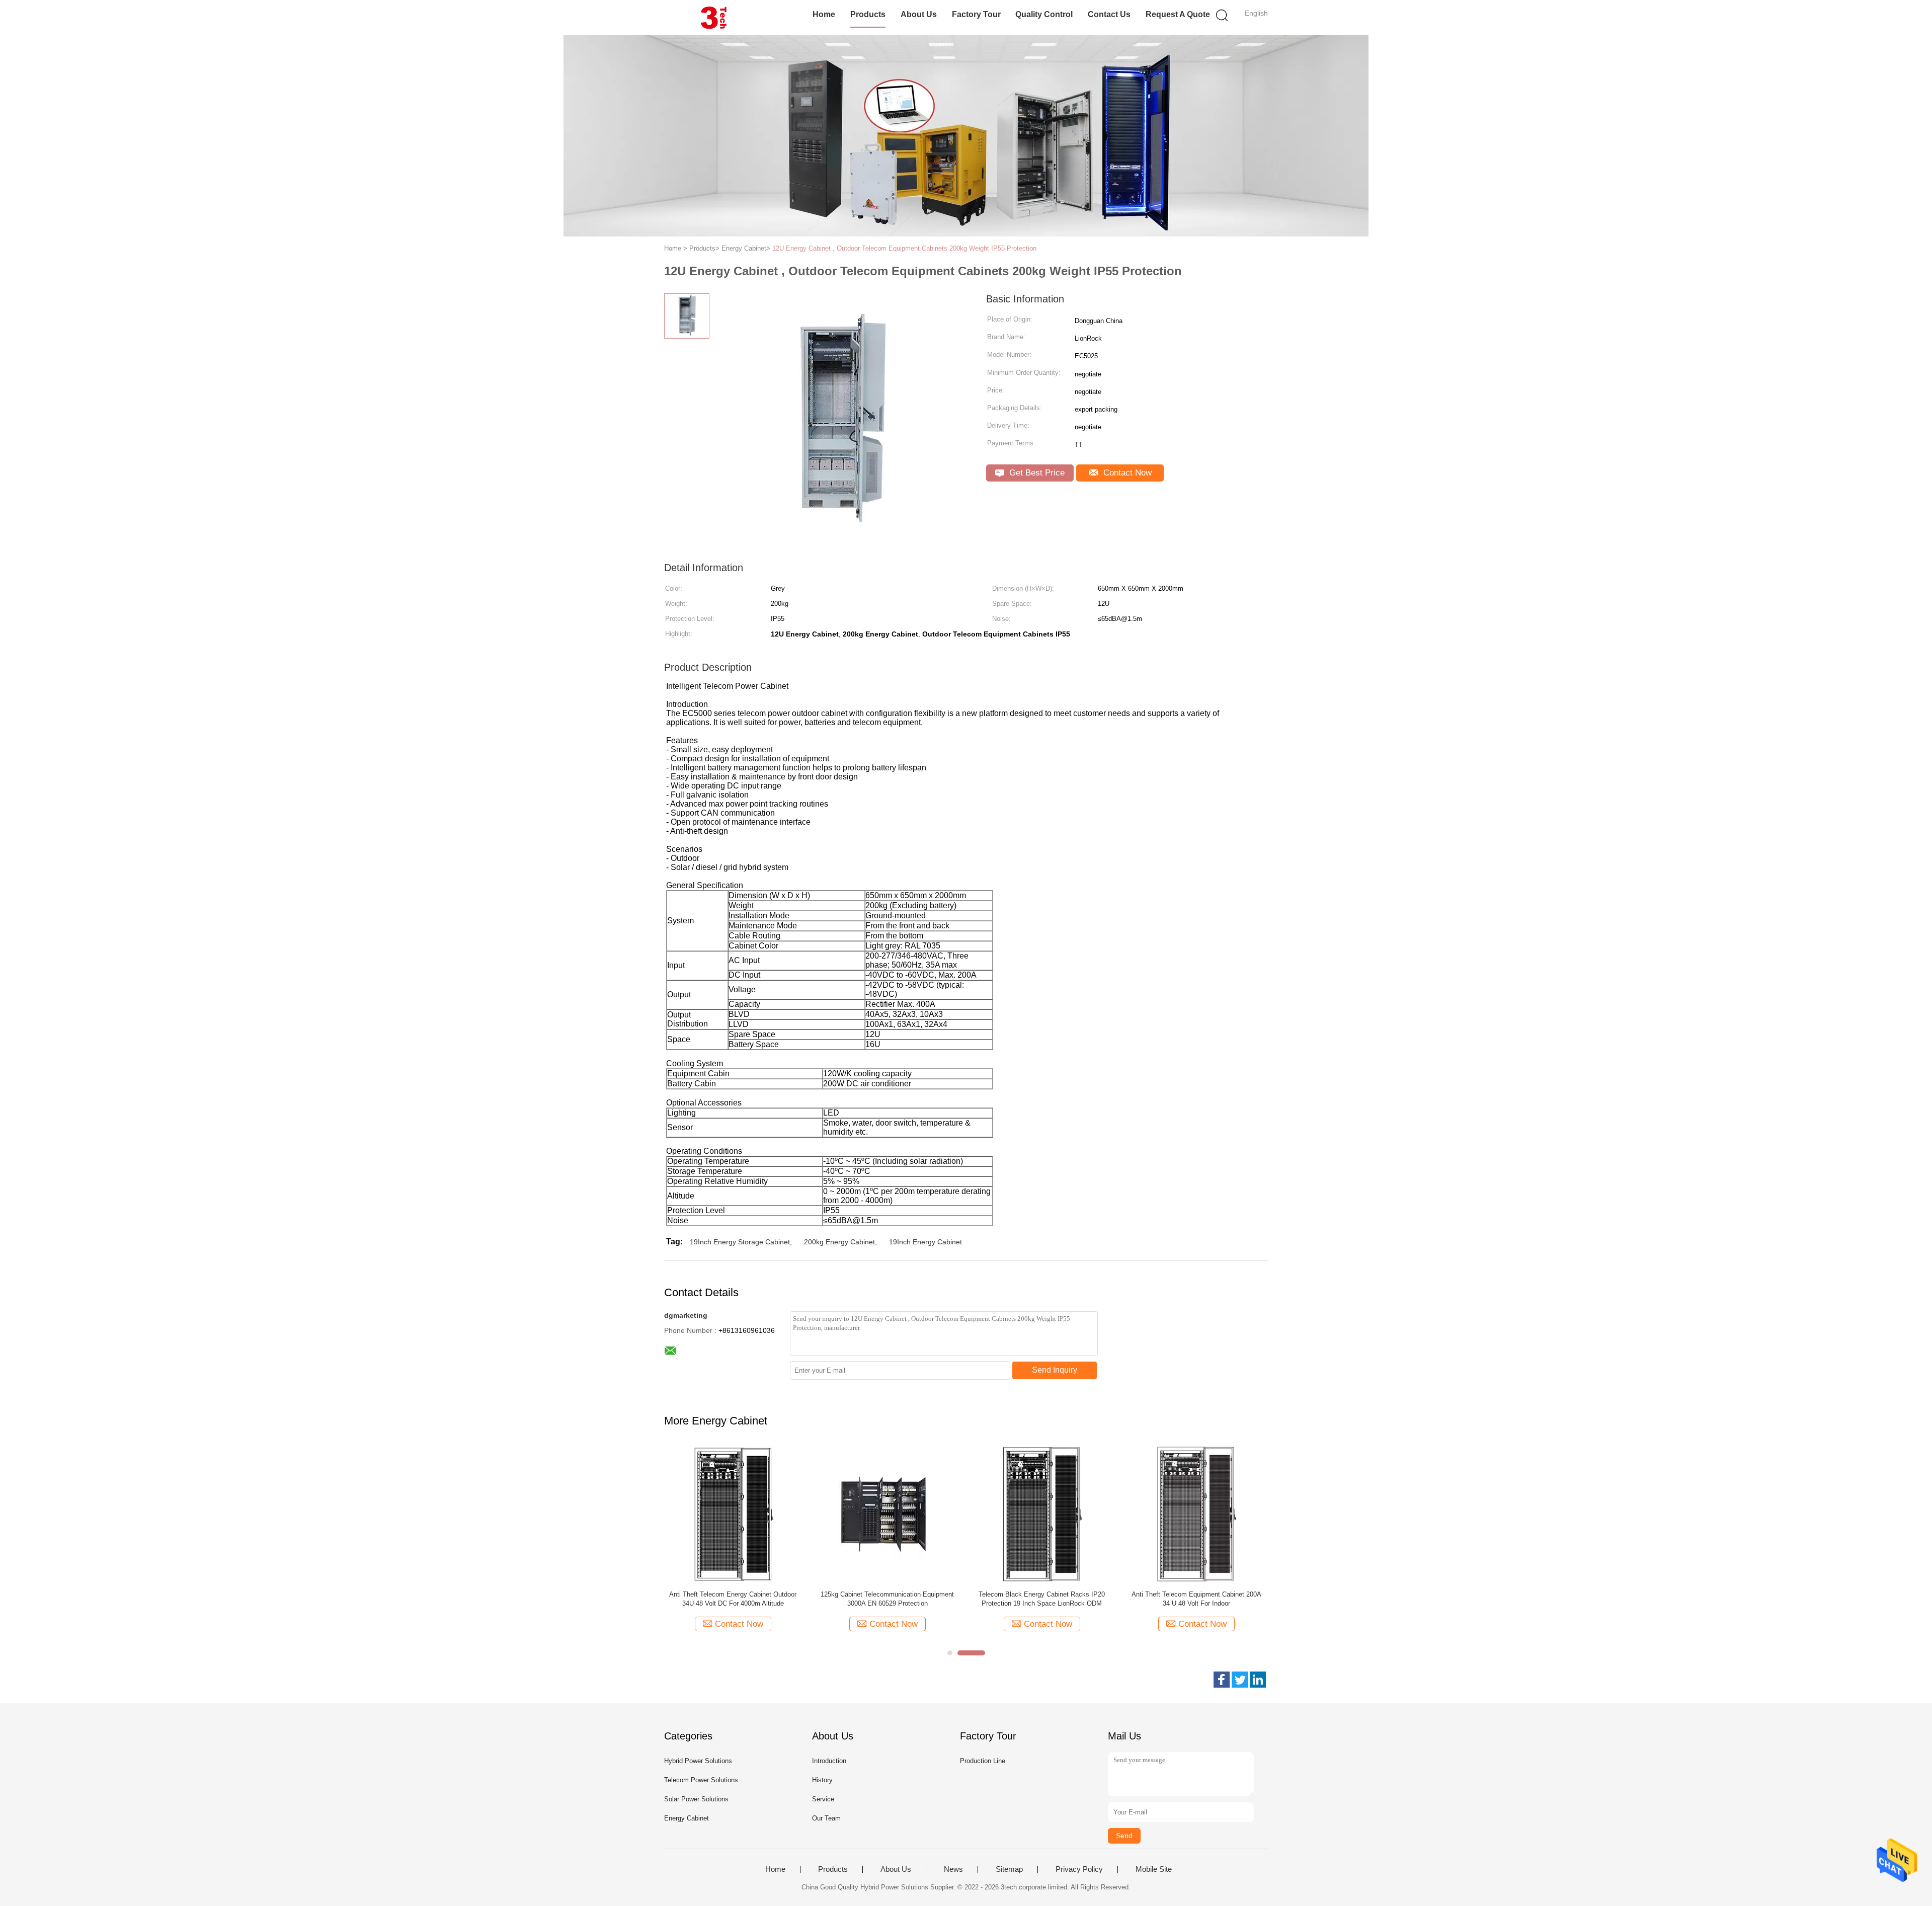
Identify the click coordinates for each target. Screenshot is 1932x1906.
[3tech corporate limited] (713, 18)
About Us (919, 14)
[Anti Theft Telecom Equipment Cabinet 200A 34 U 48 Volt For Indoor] (1196, 1514)
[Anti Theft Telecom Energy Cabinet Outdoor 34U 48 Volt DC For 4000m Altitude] (733, 1514)
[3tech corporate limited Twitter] (1240, 1680)
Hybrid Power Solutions (698, 1761)
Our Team (826, 1818)
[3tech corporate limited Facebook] (1222, 1680)
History (822, 1780)
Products (868, 14)
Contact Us (1109, 14)
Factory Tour (976, 14)
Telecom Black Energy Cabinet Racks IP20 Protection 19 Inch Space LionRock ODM (1042, 1599)
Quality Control (1044, 14)
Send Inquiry (1055, 1370)
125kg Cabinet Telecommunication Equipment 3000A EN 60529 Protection (887, 1599)
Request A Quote (1178, 14)
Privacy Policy (1079, 1869)
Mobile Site (1154, 1869)
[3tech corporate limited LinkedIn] (1258, 1680)
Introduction (829, 1761)
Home (824, 14)
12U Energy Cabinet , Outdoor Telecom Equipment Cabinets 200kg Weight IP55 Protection (904, 248)
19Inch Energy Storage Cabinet (740, 1242)
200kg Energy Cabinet (839, 1242)
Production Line (983, 1761)
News (953, 1869)
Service (823, 1799)
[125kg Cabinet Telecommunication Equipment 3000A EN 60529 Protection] (887, 1514)
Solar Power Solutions (696, 1799)
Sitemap (1009, 1869)
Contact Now (1126, 473)
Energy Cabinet (687, 1818)
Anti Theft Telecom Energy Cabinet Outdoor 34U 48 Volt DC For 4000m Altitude (733, 1599)
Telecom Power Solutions (701, 1780)
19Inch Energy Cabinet (925, 1242)
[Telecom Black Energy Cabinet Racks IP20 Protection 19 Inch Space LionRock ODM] (1042, 1514)
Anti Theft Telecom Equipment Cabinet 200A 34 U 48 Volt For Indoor (1196, 1599)
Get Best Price (1036, 473)
